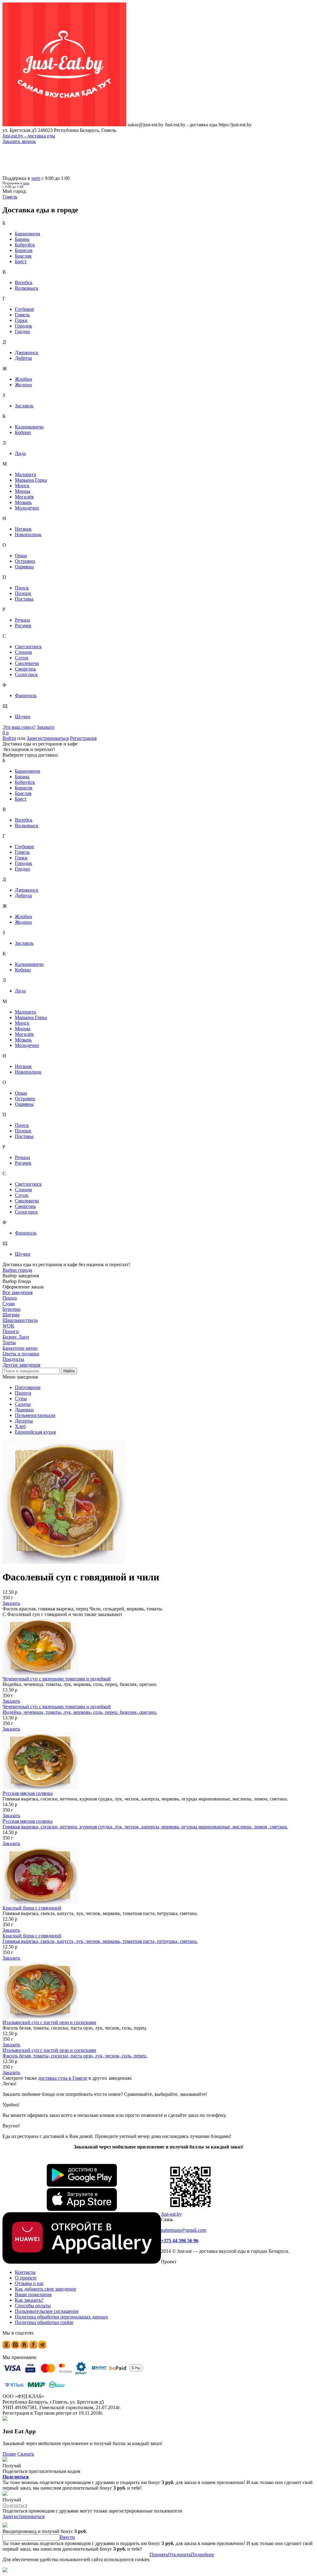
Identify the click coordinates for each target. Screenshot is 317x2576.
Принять (159, 2554)
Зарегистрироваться (48, 738)
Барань (22, 239)
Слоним (23, 652)
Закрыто (46, 727)
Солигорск (26, 674)
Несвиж (23, 529)
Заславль (24, 406)
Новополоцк (28, 534)
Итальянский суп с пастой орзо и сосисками (49, 2022)
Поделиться (16, 2477)
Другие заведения (21, 1365)
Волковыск (27, 288)
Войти (9, 738)
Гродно (22, 331)
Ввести (67, 2537)
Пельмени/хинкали (35, 1415)
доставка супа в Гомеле (63, 2078)
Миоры (23, 491)
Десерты (24, 1421)
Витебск (24, 282)
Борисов (24, 250)
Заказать (11, 1603)
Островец (25, 561)
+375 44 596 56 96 (180, 2241)
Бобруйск (25, 245)
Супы (21, 1399)
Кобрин (23, 432)
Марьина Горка (31, 480)
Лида (20, 453)
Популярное (28, 1387)
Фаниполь (26, 695)
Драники (24, 1410)
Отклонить (179, 2554)
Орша (21, 556)
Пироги (23, 1393)
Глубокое (24, 309)
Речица (22, 620)
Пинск (22, 588)
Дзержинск (27, 352)
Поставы (24, 599)
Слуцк (22, 658)
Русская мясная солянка (28, 1793)
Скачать (26, 2454)
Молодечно (27, 508)
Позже (9, 2454)
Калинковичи (29, 427)
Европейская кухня (35, 1432)
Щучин (23, 717)
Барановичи (28, 234)
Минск (22, 486)
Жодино (23, 385)
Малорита (25, 474)
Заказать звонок (19, 141)
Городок (24, 326)
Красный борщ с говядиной (32, 1908)
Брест (21, 261)
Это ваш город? (19, 727)
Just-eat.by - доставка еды (29, 136)
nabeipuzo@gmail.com (184, 2230)
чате (36, 178)
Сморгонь (25, 669)
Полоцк (23, 593)
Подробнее (203, 2554)
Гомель (22, 315)
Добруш (23, 358)
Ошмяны (24, 567)
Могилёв (24, 497)
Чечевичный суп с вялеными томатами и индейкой (57, 1679)
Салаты (23, 1404)
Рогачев (23, 626)
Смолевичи (27, 663)
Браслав (23, 256)
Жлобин (24, 379)
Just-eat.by (171, 2214)
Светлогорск (28, 647)
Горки (21, 320)
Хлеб (20, 1426)
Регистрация (83, 738)
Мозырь (23, 502)
